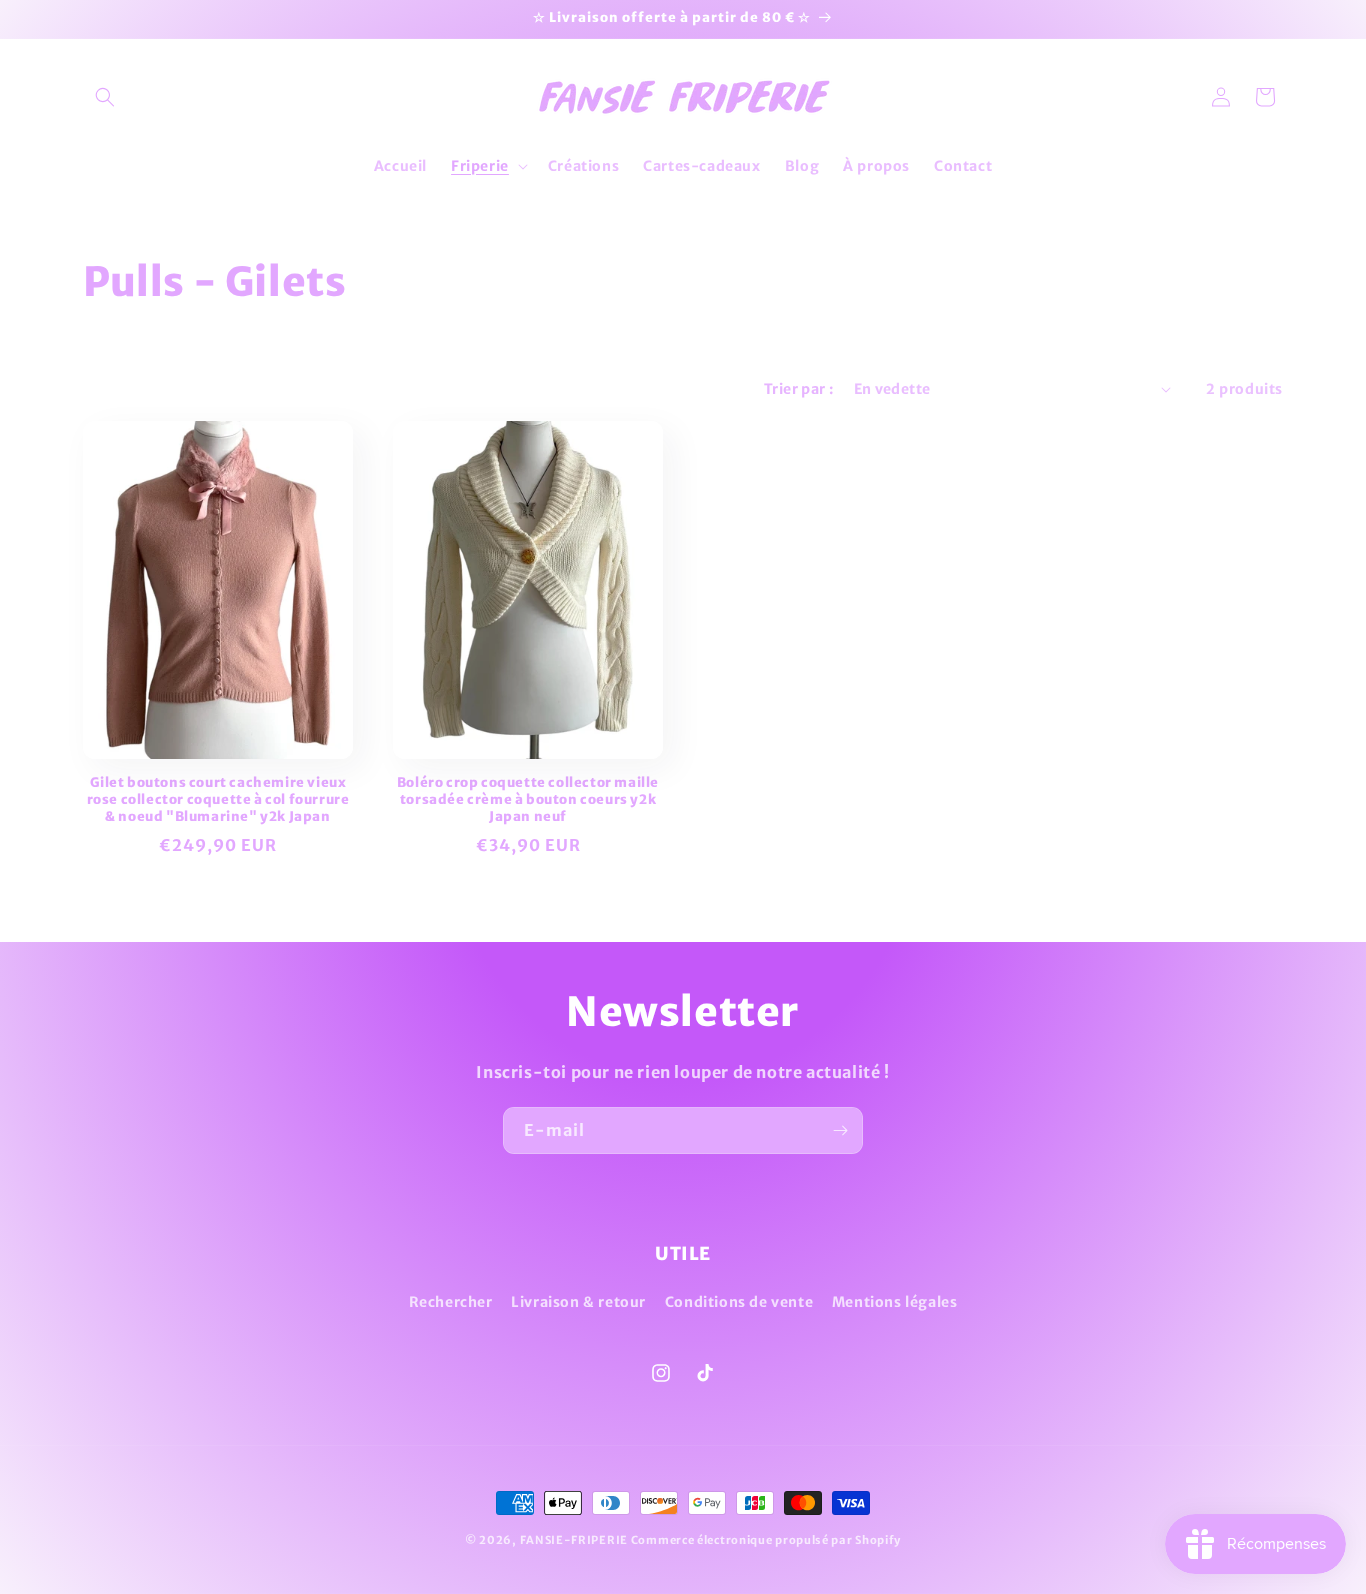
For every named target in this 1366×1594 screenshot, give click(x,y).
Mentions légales (895, 1302)
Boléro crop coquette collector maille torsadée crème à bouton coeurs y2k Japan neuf (528, 800)
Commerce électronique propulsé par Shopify (766, 1540)
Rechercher (451, 1302)
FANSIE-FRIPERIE (574, 1540)
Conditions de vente (739, 1302)
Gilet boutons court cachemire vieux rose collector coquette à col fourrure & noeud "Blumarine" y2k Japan (218, 800)
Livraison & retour (578, 1302)
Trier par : (798, 389)
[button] (105, 97)
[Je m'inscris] (840, 1130)
